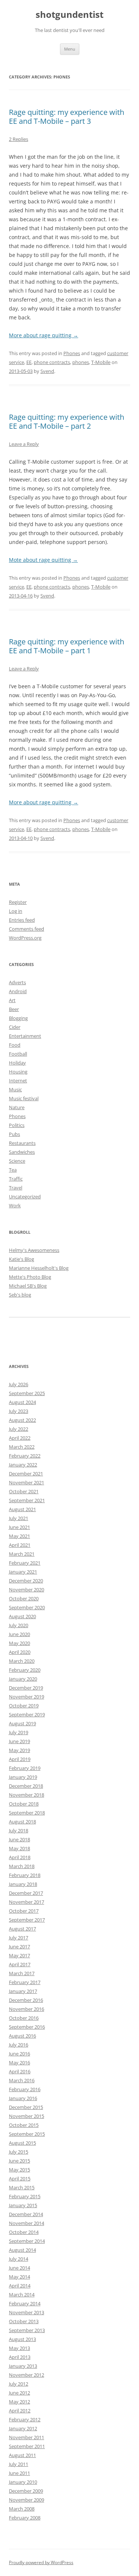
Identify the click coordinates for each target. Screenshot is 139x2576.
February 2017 (25, 1982)
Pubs (14, 1134)
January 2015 (23, 2205)
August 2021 (22, 1509)
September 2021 (27, 1500)
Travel (16, 1188)
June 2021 (19, 1527)
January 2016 (23, 2098)
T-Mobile (101, 362)
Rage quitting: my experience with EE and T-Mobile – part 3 (67, 117)
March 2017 (22, 1973)
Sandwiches (22, 1152)
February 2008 (25, 2518)
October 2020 (24, 1598)
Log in (16, 911)
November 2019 (27, 1697)
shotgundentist (69, 15)
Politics (17, 1125)
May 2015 (19, 2170)
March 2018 (22, 1866)
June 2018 (19, 1839)
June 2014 (19, 2268)
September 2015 (27, 2134)
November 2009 (27, 2500)
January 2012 (23, 2428)
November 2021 (27, 1482)
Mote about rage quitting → (43, 560)
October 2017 (24, 1911)
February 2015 (25, 2196)
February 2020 (25, 1670)
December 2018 (26, 1786)
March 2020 (22, 1661)
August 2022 (22, 1420)
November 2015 (27, 2116)
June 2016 (19, 2054)
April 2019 (20, 1759)
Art (12, 1000)
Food (15, 1045)
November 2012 (27, 2375)
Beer (14, 1009)
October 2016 (24, 2018)
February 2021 (25, 1563)
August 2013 (22, 2339)
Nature (17, 1107)
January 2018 (23, 1884)
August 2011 (22, 2455)
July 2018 (19, 1830)
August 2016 (22, 2036)
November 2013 (27, 2312)
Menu (70, 49)
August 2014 (22, 2250)
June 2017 (19, 1947)
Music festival (24, 1098)
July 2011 (19, 2464)
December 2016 (26, 2000)
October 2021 (24, 1491)
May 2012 (19, 2402)
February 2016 (25, 2089)
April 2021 (20, 1545)
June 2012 (19, 2393)
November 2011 (27, 2437)
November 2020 (27, 1590)
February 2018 (25, 1875)
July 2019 (19, 1732)
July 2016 (19, 2045)
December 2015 (26, 2107)
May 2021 (19, 1536)
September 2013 (27, 2330)
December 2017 (26, 1893)
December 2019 (26, 1688)
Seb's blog (20, 1295)
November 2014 (27, 2223)
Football (18, 1054)
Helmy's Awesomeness (34, 1250)
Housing (18, 1072)
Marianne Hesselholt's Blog (39, 1268)
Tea (13, 1170)
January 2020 (23, 1679)
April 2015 (20, 2179)
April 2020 (20, 1652)
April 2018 (20, 1857)
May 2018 (19, 1848)
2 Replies (19, 139)
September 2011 (27, 2446)
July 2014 (19, 2259)
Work (15, 1205)
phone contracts (52, 362)
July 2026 (19, 1384)
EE (29, 362)
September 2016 (27, 2027)
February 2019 (25, 1768)
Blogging (18, 1018)
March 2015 (22, 2187)
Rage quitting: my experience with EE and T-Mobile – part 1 (67, 646)
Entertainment (25, 1036)
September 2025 (27, 1393)
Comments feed (27, 929)
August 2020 (22, 1616)
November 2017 (27, 1902)
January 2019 (23, 1777)
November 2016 (27, 2009)
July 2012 (19, 2384)
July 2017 (19, 1938)
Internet (18, 1081)
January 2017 (23, 1991)
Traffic (16, 1179)
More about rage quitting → (44, 335)
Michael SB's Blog (28, 1286)
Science (17, 1161)
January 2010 (23, 2482)
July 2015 (19, 2152)
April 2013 (20, 2357)
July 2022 (19, 1429)
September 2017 (27, 1920)
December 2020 (26, 1581)
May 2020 (19, 1643)
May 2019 (19, 1750)
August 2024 (22, 1402)
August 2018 (22, 1822)
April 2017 (20, 1964)
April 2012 (20, 2411)
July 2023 (19, 1411)
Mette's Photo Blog (30, 1277)
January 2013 (23, 2366)
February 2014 (25, 2303)
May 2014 (19, 2277)
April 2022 (20, 1438)
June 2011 (19, 2473)
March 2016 (22, 2080)
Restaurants (22, 1143)
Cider (15, 1027)
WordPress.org (25, 938)
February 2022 (25, 1456)
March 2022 (22, 1447)
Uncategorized (25, 1197)
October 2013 (24, 2321)
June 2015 (19, 2161)
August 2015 (22, 2143)
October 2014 (24, 2232)
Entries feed (22, 920)
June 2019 (19, 1741)
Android (18, 991)
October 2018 (24, 1804)
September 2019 (27, 1714)
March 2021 (22, 1554)
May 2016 (19, 2063)
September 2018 (27, 1813)
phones (81, 362)
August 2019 (22, 1723)
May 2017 (19, 1955)
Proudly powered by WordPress (41, 2562)
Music (15, 1089)
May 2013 (19, 2348)
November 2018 (27, 1795)
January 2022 (23, 1465)
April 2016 (20, 2071)
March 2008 (22, 2509)
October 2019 (24, 1706)
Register (18, 902)
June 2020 (19, 1634)
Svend (47, 371)
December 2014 (26, 2214)
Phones (72, 353)
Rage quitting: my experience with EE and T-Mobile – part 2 (67, 421)
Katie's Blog (21, 1259)
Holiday (17, 1063)
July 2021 (19, 1518)
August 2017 (22, 1929)
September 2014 (27, 2241)
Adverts (17, 982)
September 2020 (27, 1607)
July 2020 (19, 1625)
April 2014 (20, 2286)
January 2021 (23, 1572)
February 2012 (25, 2419)
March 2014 (22, 2295)
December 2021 (26, 1474)
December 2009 (26, 2491)
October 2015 (24, 2125)
